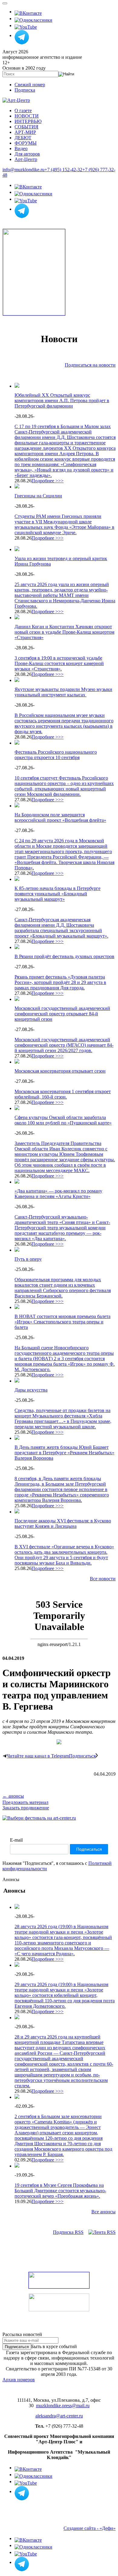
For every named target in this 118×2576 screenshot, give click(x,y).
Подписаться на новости (90, 365)
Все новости (103, 1579)
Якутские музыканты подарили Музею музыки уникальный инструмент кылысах (63, 692)
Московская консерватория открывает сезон (60, 1071)
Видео (21, 148)
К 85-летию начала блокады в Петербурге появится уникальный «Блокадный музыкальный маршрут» (57, 894)
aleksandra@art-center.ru (59, 2416)
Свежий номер (30, 85)
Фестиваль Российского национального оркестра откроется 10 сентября (56, 755)
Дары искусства (31, 1390)
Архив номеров (19, 2380)
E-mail (16, 1840)
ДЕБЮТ (23, 138)
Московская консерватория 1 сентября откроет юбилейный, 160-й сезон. (63, 1094)
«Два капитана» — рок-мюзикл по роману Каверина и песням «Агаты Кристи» (58, 1194)
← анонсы (13, 1796)
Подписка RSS (68, 2232)
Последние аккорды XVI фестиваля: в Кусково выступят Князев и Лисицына (63, 1523)
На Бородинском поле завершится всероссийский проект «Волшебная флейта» (60, 817)
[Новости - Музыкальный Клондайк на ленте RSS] (102, 2232)
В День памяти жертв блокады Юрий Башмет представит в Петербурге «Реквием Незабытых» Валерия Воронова (64, 1453)
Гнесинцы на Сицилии (38, 496)
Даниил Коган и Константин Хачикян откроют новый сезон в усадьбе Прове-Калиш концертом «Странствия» (64, 632)
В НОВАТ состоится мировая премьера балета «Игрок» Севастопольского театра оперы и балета (62, 1322)
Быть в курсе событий (54, 2346)
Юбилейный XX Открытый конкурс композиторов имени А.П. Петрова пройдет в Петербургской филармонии (62, 400)
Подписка (25, 90)
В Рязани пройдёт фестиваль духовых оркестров (64, 956)
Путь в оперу (28, 1259)
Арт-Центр (26, 159)
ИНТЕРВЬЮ (28, 121)
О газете (23, 110)
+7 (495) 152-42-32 (63, 170)
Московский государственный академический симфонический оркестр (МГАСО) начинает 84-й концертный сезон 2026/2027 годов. (64, 1045)
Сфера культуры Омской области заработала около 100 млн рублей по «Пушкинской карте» (63, 1120)
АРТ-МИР (25, 132)
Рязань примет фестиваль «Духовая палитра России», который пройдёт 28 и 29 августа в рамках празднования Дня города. (60, 982)
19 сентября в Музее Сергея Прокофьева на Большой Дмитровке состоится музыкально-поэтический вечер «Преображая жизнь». (60, 2191)
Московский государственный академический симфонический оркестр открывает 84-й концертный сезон (62, 1014)
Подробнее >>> (48, 481)
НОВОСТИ (27, 116)
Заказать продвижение (26, 1808)
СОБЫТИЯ (26, 127)
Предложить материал (25, 1802)
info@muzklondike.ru (23, 170)
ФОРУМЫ (26, 143)
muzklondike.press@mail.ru (63, 2406)
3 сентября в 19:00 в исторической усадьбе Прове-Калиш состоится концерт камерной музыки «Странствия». (59, 663)
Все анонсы (103, 2212)
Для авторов (27, 154)
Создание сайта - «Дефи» (90, 2528)
